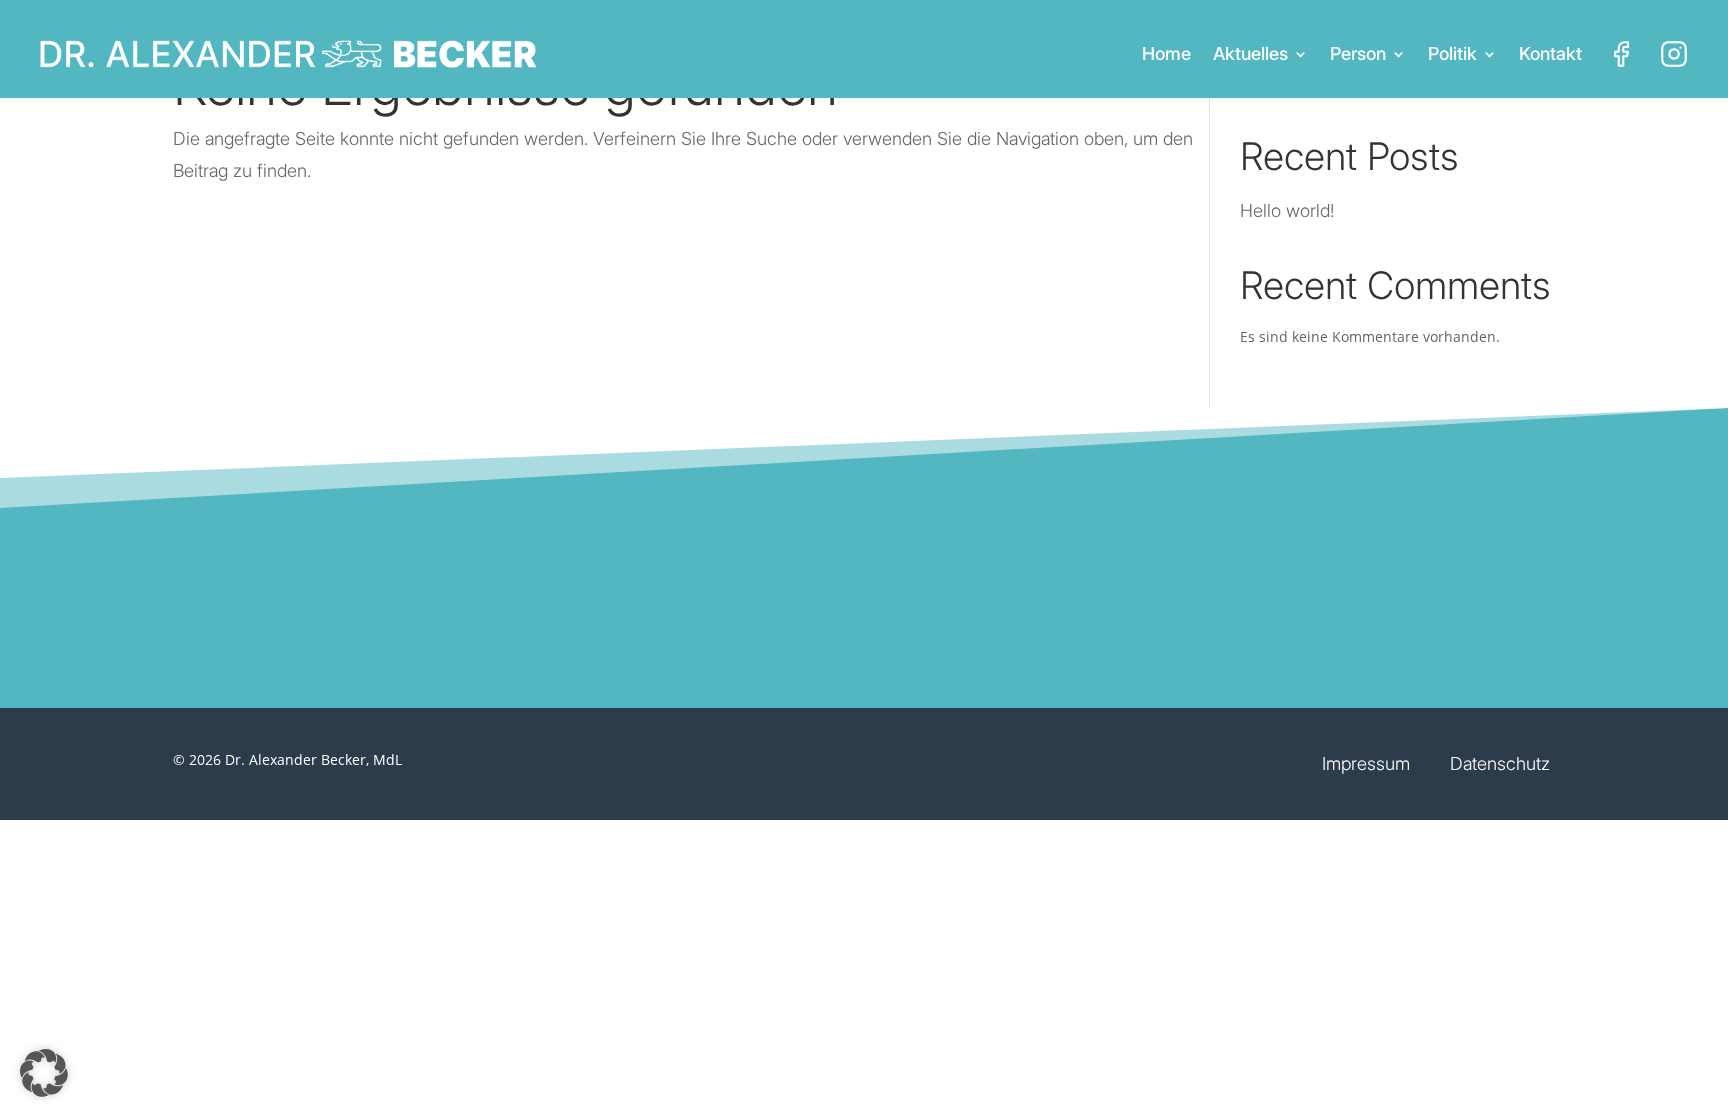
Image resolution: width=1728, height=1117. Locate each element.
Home (1166, 53)
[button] (44, 1073)
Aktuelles (1250, 53)
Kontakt (1550, 53)
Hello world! (1287, 210)
